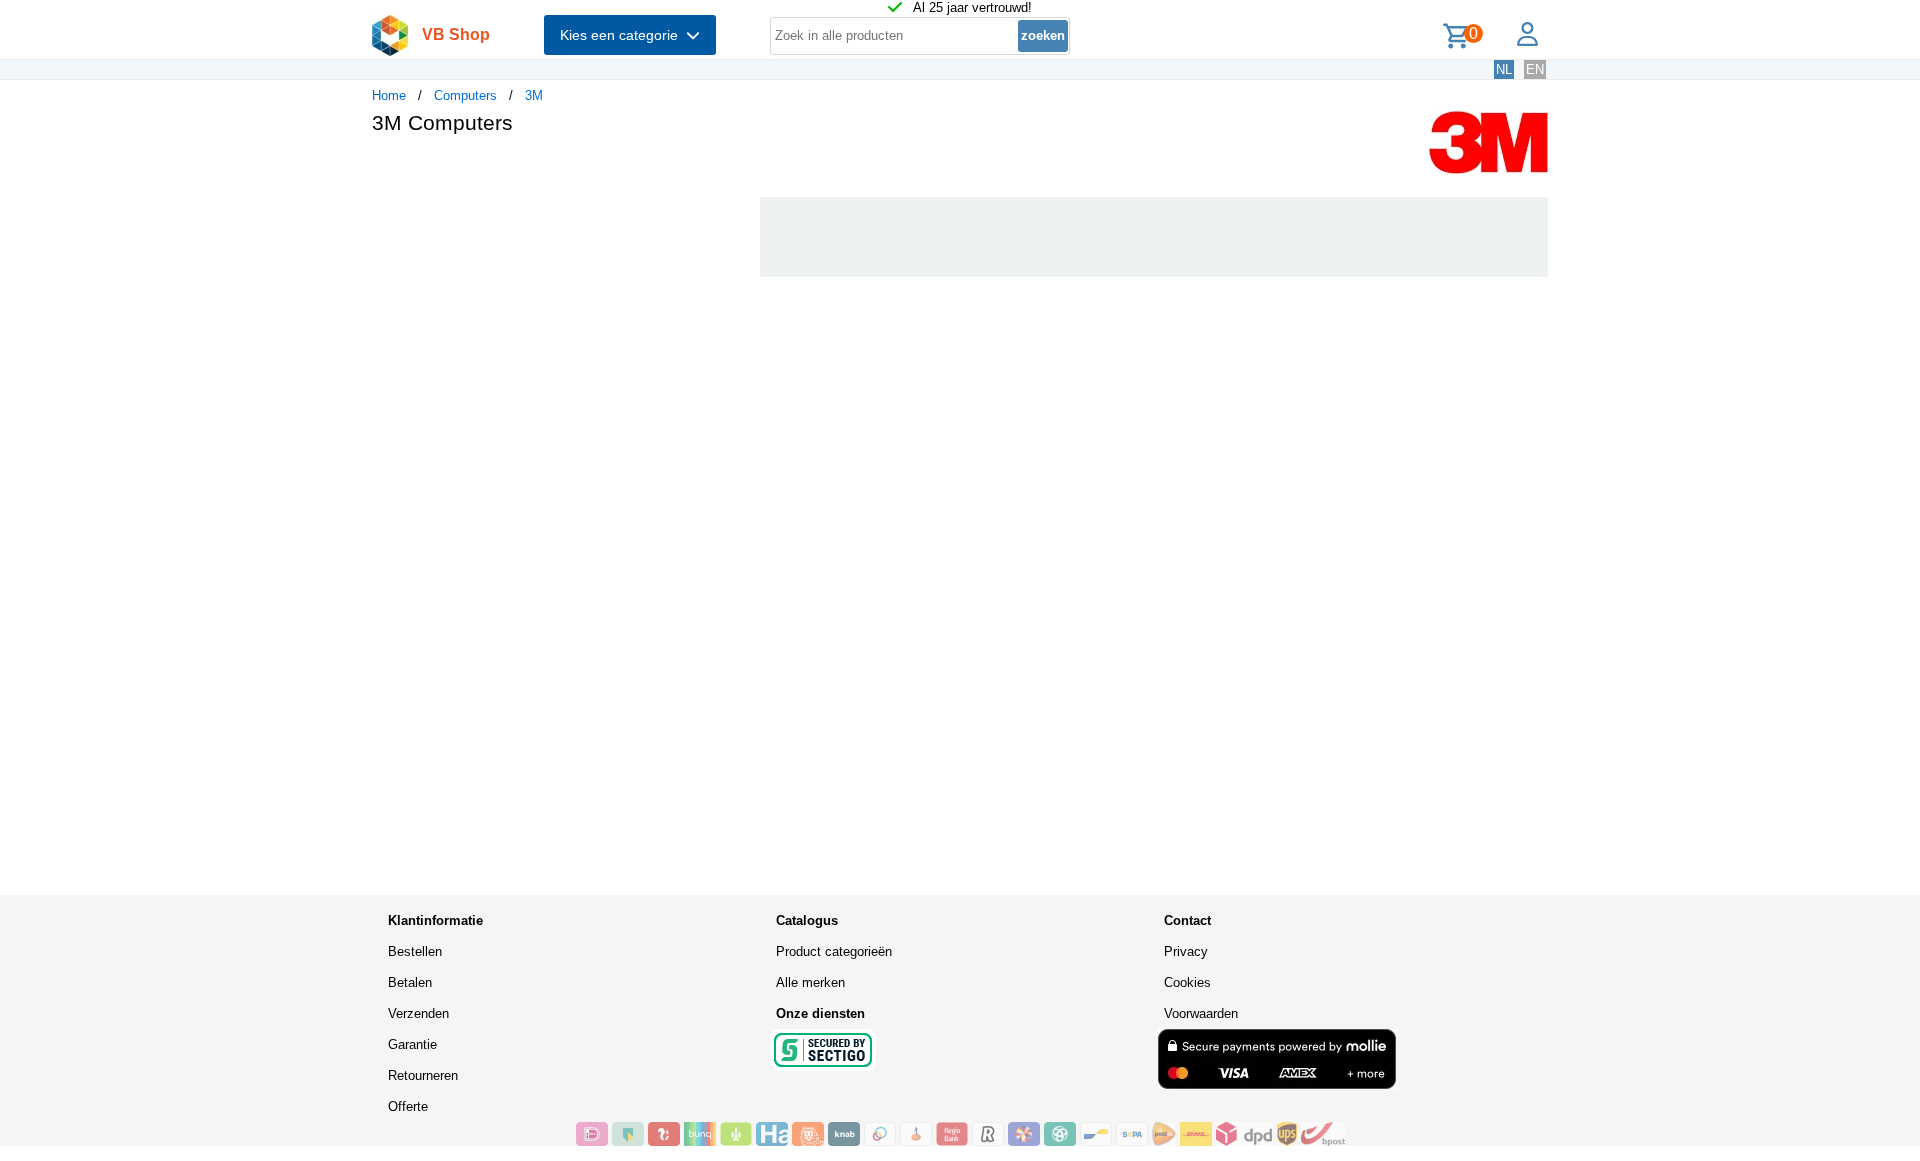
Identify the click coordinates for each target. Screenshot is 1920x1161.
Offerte (408, 1106)
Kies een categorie (623, 35)
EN (1535, 69)
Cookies (1187, 982)
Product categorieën (834, 951)
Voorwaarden (1201, 1013)
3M (534, 95)
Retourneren (423, 1075)
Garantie (412, 1044)
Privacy (1186, 951)
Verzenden (418, 1013)
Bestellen (415, 951)
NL (1504, 69)
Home (389, 95)
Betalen (410, 982)
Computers (465, 95)
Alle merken (810, 982)
